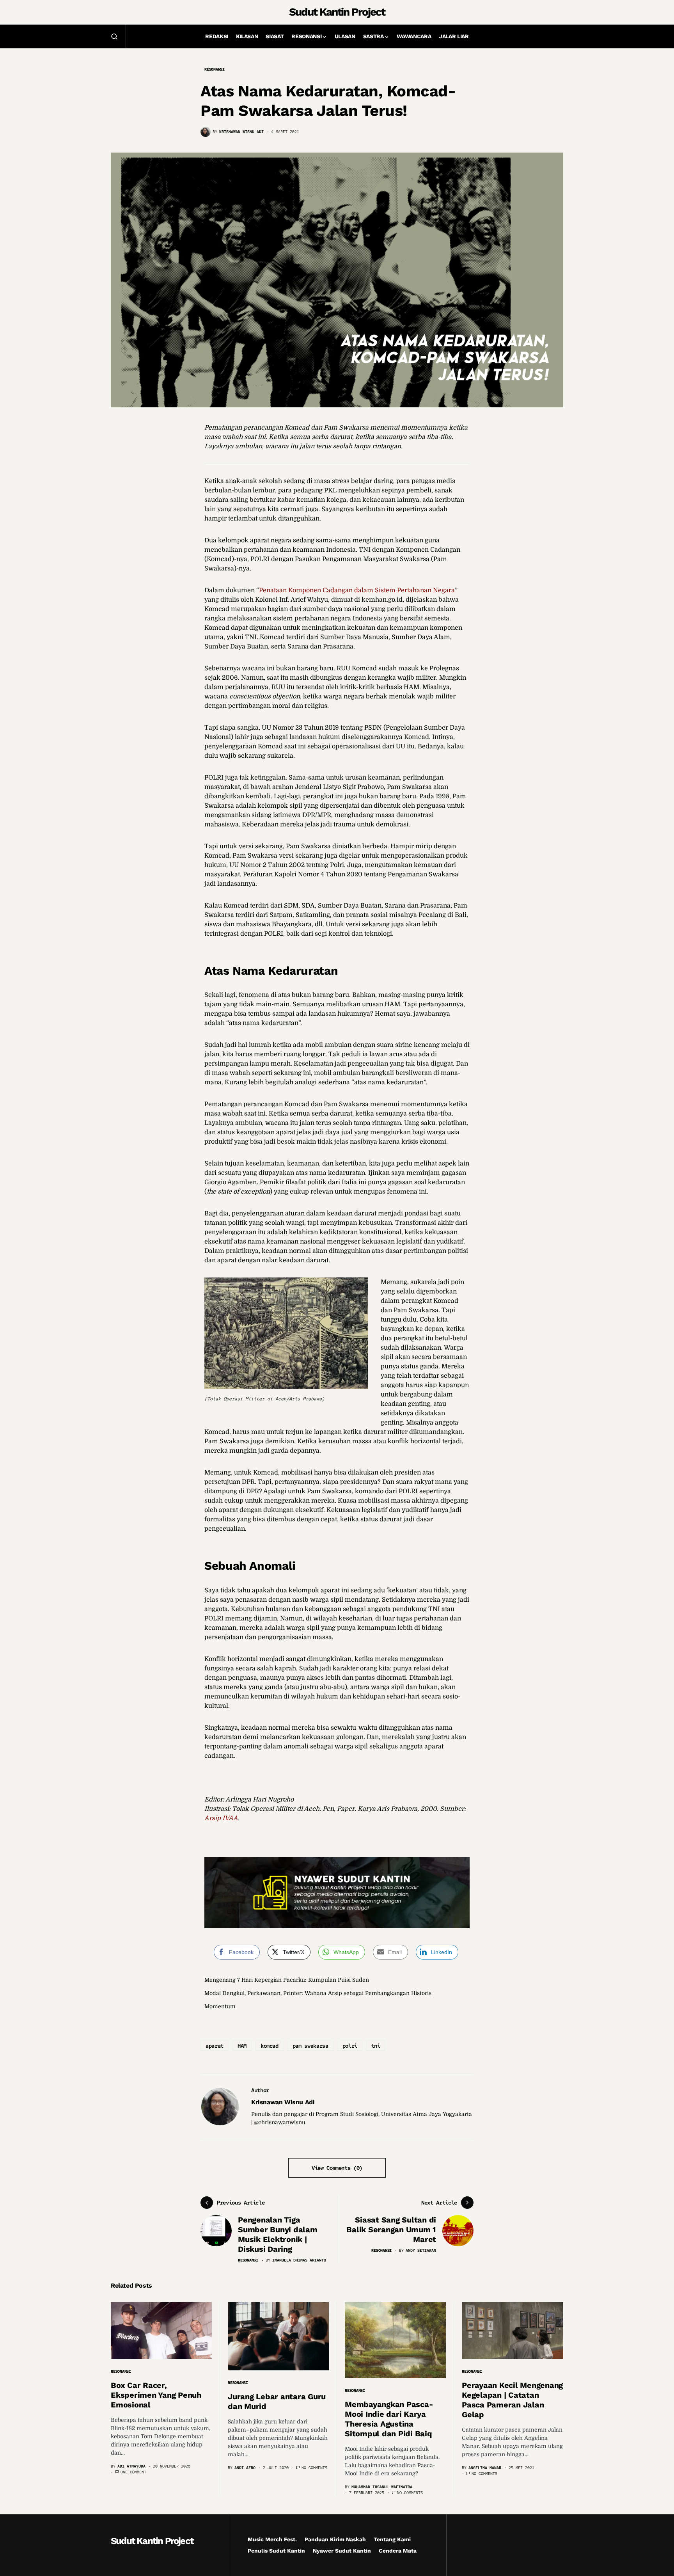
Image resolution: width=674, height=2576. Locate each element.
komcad (270, 2046)
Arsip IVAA (221, 1818)
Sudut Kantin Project (337, 12)
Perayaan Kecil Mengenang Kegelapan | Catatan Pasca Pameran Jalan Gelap (512, 2400)
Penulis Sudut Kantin (276, 2551)
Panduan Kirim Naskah (335, 2539)
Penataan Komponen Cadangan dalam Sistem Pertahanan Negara (357, 590)
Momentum (220, 2006)
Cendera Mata (398, 2551)
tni (376, 2046)
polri (350, 2046)
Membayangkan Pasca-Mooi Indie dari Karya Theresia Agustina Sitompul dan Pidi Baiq (389, 2419)
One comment (133, 2472)
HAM (242, 2046)
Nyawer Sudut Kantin (342, 2551)
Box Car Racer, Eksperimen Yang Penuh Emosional (156, 2395)
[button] (114, 36)
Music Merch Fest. (272, 2539)
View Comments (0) (337, 2168)
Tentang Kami (392, 2539)
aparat (215, 2046)
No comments (314, 2468)
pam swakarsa (310, 2046)
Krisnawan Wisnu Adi (283, 2102)
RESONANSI (215, 69)
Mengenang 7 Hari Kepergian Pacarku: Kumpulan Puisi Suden (287, 1980)
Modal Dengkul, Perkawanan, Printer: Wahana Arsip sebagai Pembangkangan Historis (318, 1993)
